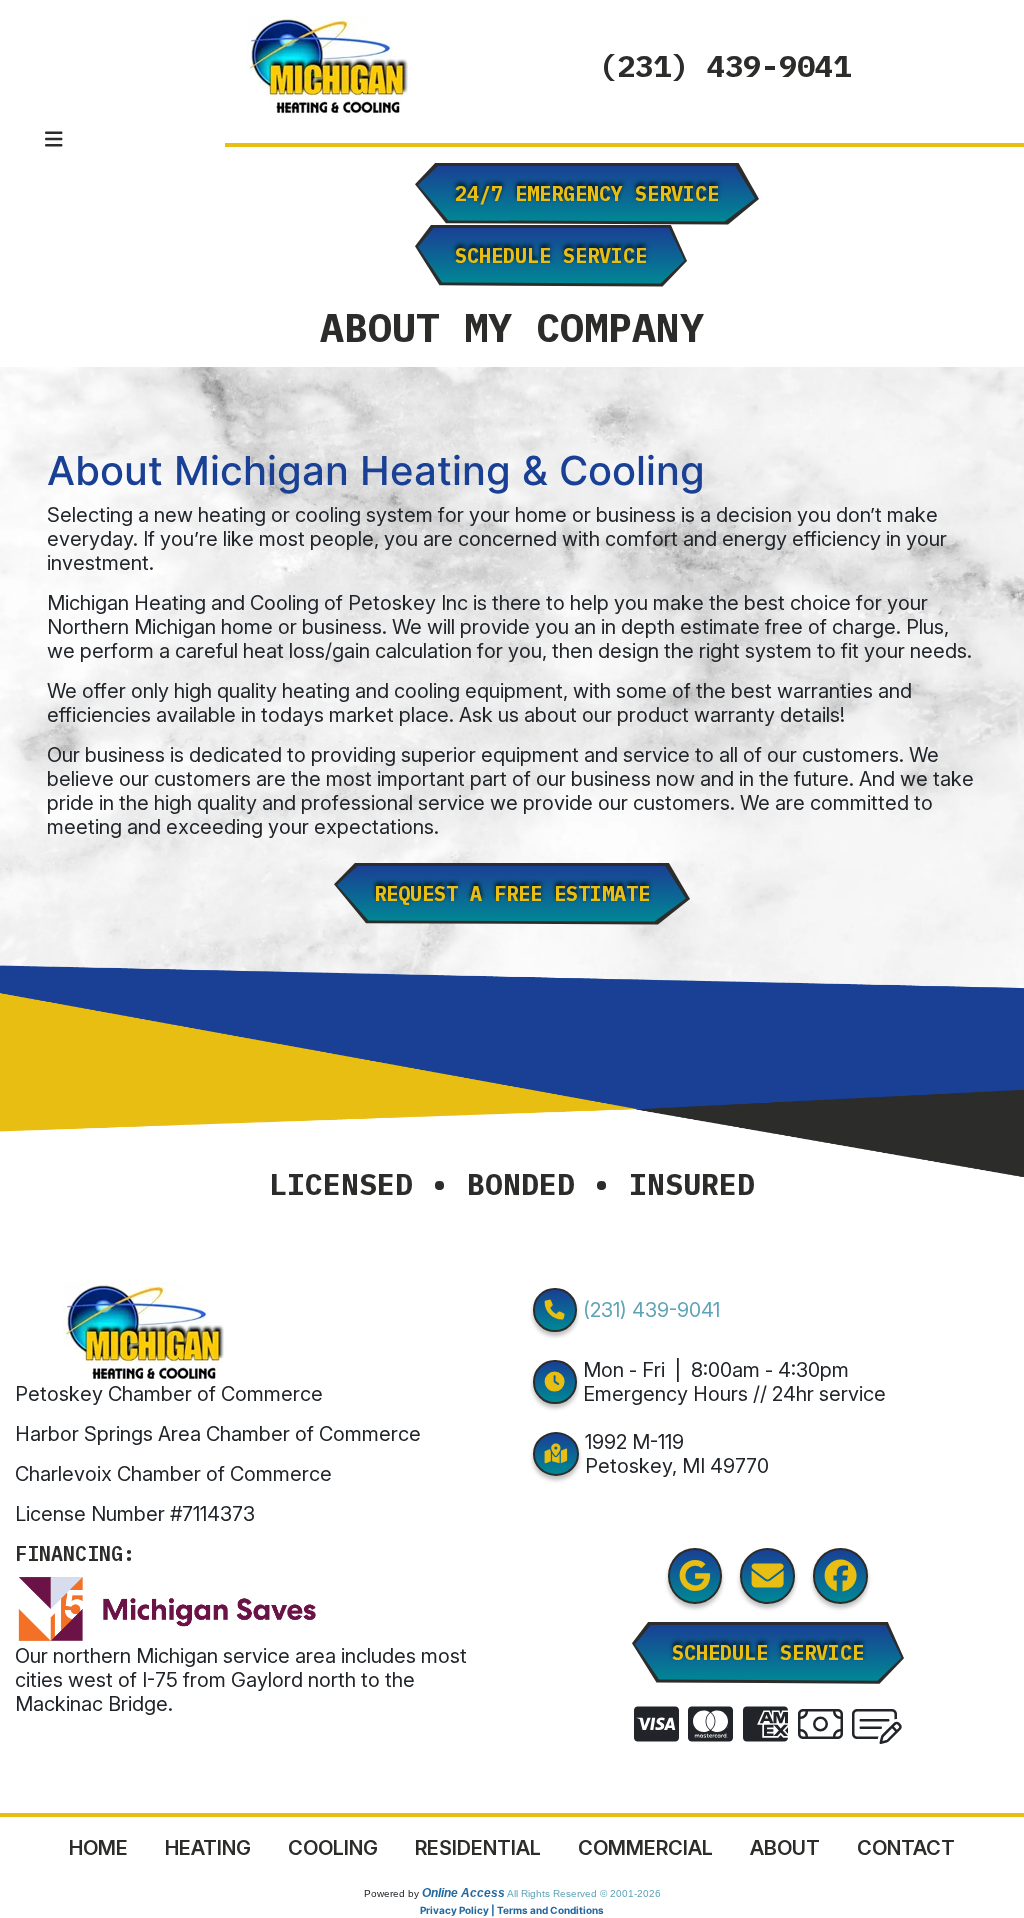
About (785, 1848)
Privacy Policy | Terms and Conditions (512, 1910)
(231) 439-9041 (725, 65)
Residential (478, 1848)
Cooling (333, 1848)
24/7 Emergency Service (587, 193)
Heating (208, 1848)
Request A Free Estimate (512, 893)
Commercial (645, 1848)
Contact (906, 1848)
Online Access (463, 1893)
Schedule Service (551, 255)
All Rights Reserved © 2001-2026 (584, 1893)
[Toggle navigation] (54, 139)
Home (98, 1848)
